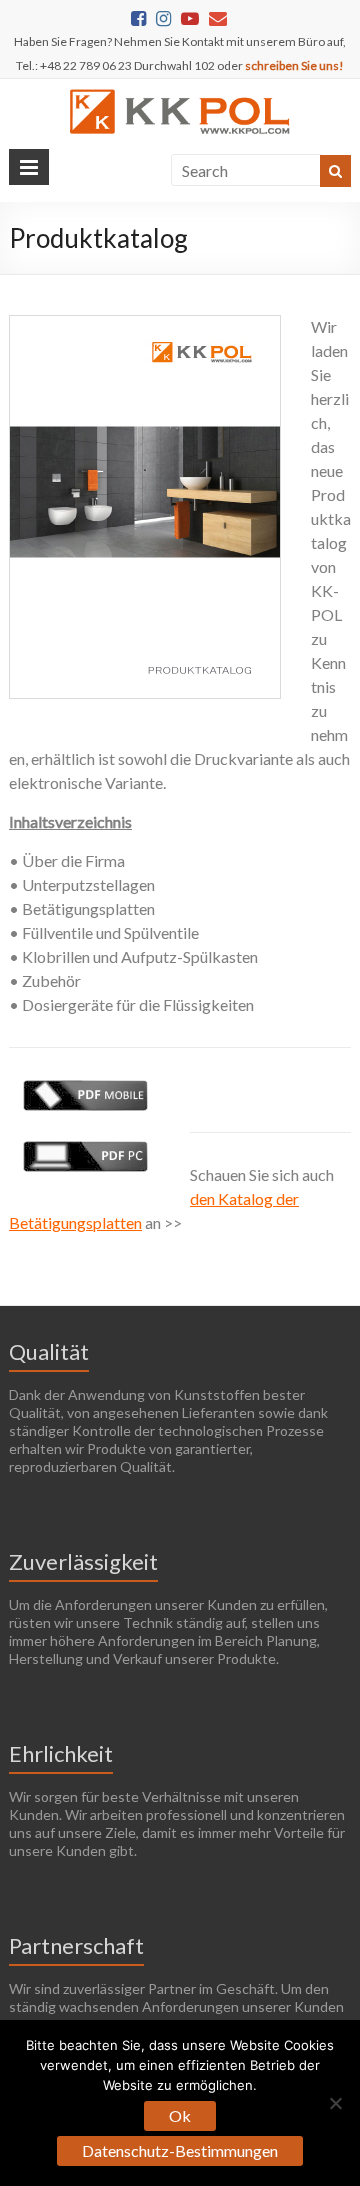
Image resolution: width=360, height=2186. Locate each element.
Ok (180, 2115)
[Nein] (335, 2103)
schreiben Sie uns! (294, 65)
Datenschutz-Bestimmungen (180, 2150)
